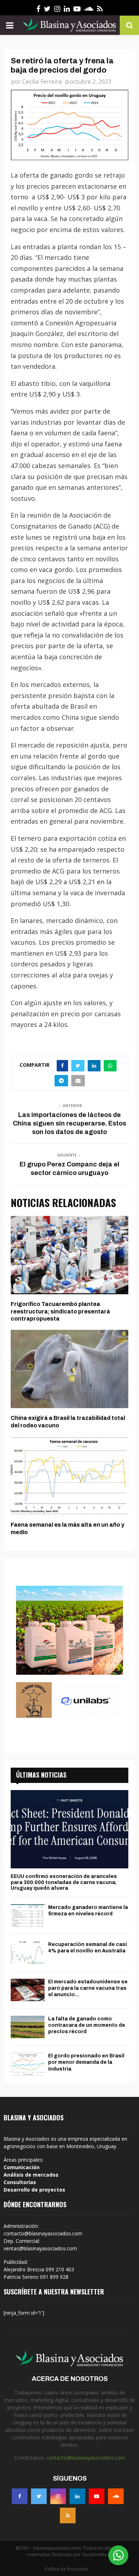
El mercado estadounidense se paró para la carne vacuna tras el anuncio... (88, 1988)
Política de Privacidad (67, 2569)
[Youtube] (97, 2496)
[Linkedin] (77, 2496)
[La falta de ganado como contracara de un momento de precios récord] (28, 2027)
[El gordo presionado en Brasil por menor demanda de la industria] (28, 2064)
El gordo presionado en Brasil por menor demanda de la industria (86, 2062)
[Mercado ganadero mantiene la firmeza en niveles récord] (28, 1916)
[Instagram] (58, 2496)
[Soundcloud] (116, 2496)
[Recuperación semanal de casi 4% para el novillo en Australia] (28, 1953)
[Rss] (68, 2515)
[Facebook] (20, 2496)
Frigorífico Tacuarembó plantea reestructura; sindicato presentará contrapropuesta (60, 1311)
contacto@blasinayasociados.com (86, 2458)
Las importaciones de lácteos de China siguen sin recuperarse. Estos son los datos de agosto (69, 1123)
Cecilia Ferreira (42, 82)
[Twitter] (39, 2496)
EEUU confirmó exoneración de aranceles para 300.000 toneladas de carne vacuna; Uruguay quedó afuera (64, 1882)
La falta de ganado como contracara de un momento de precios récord (87, 2025)
